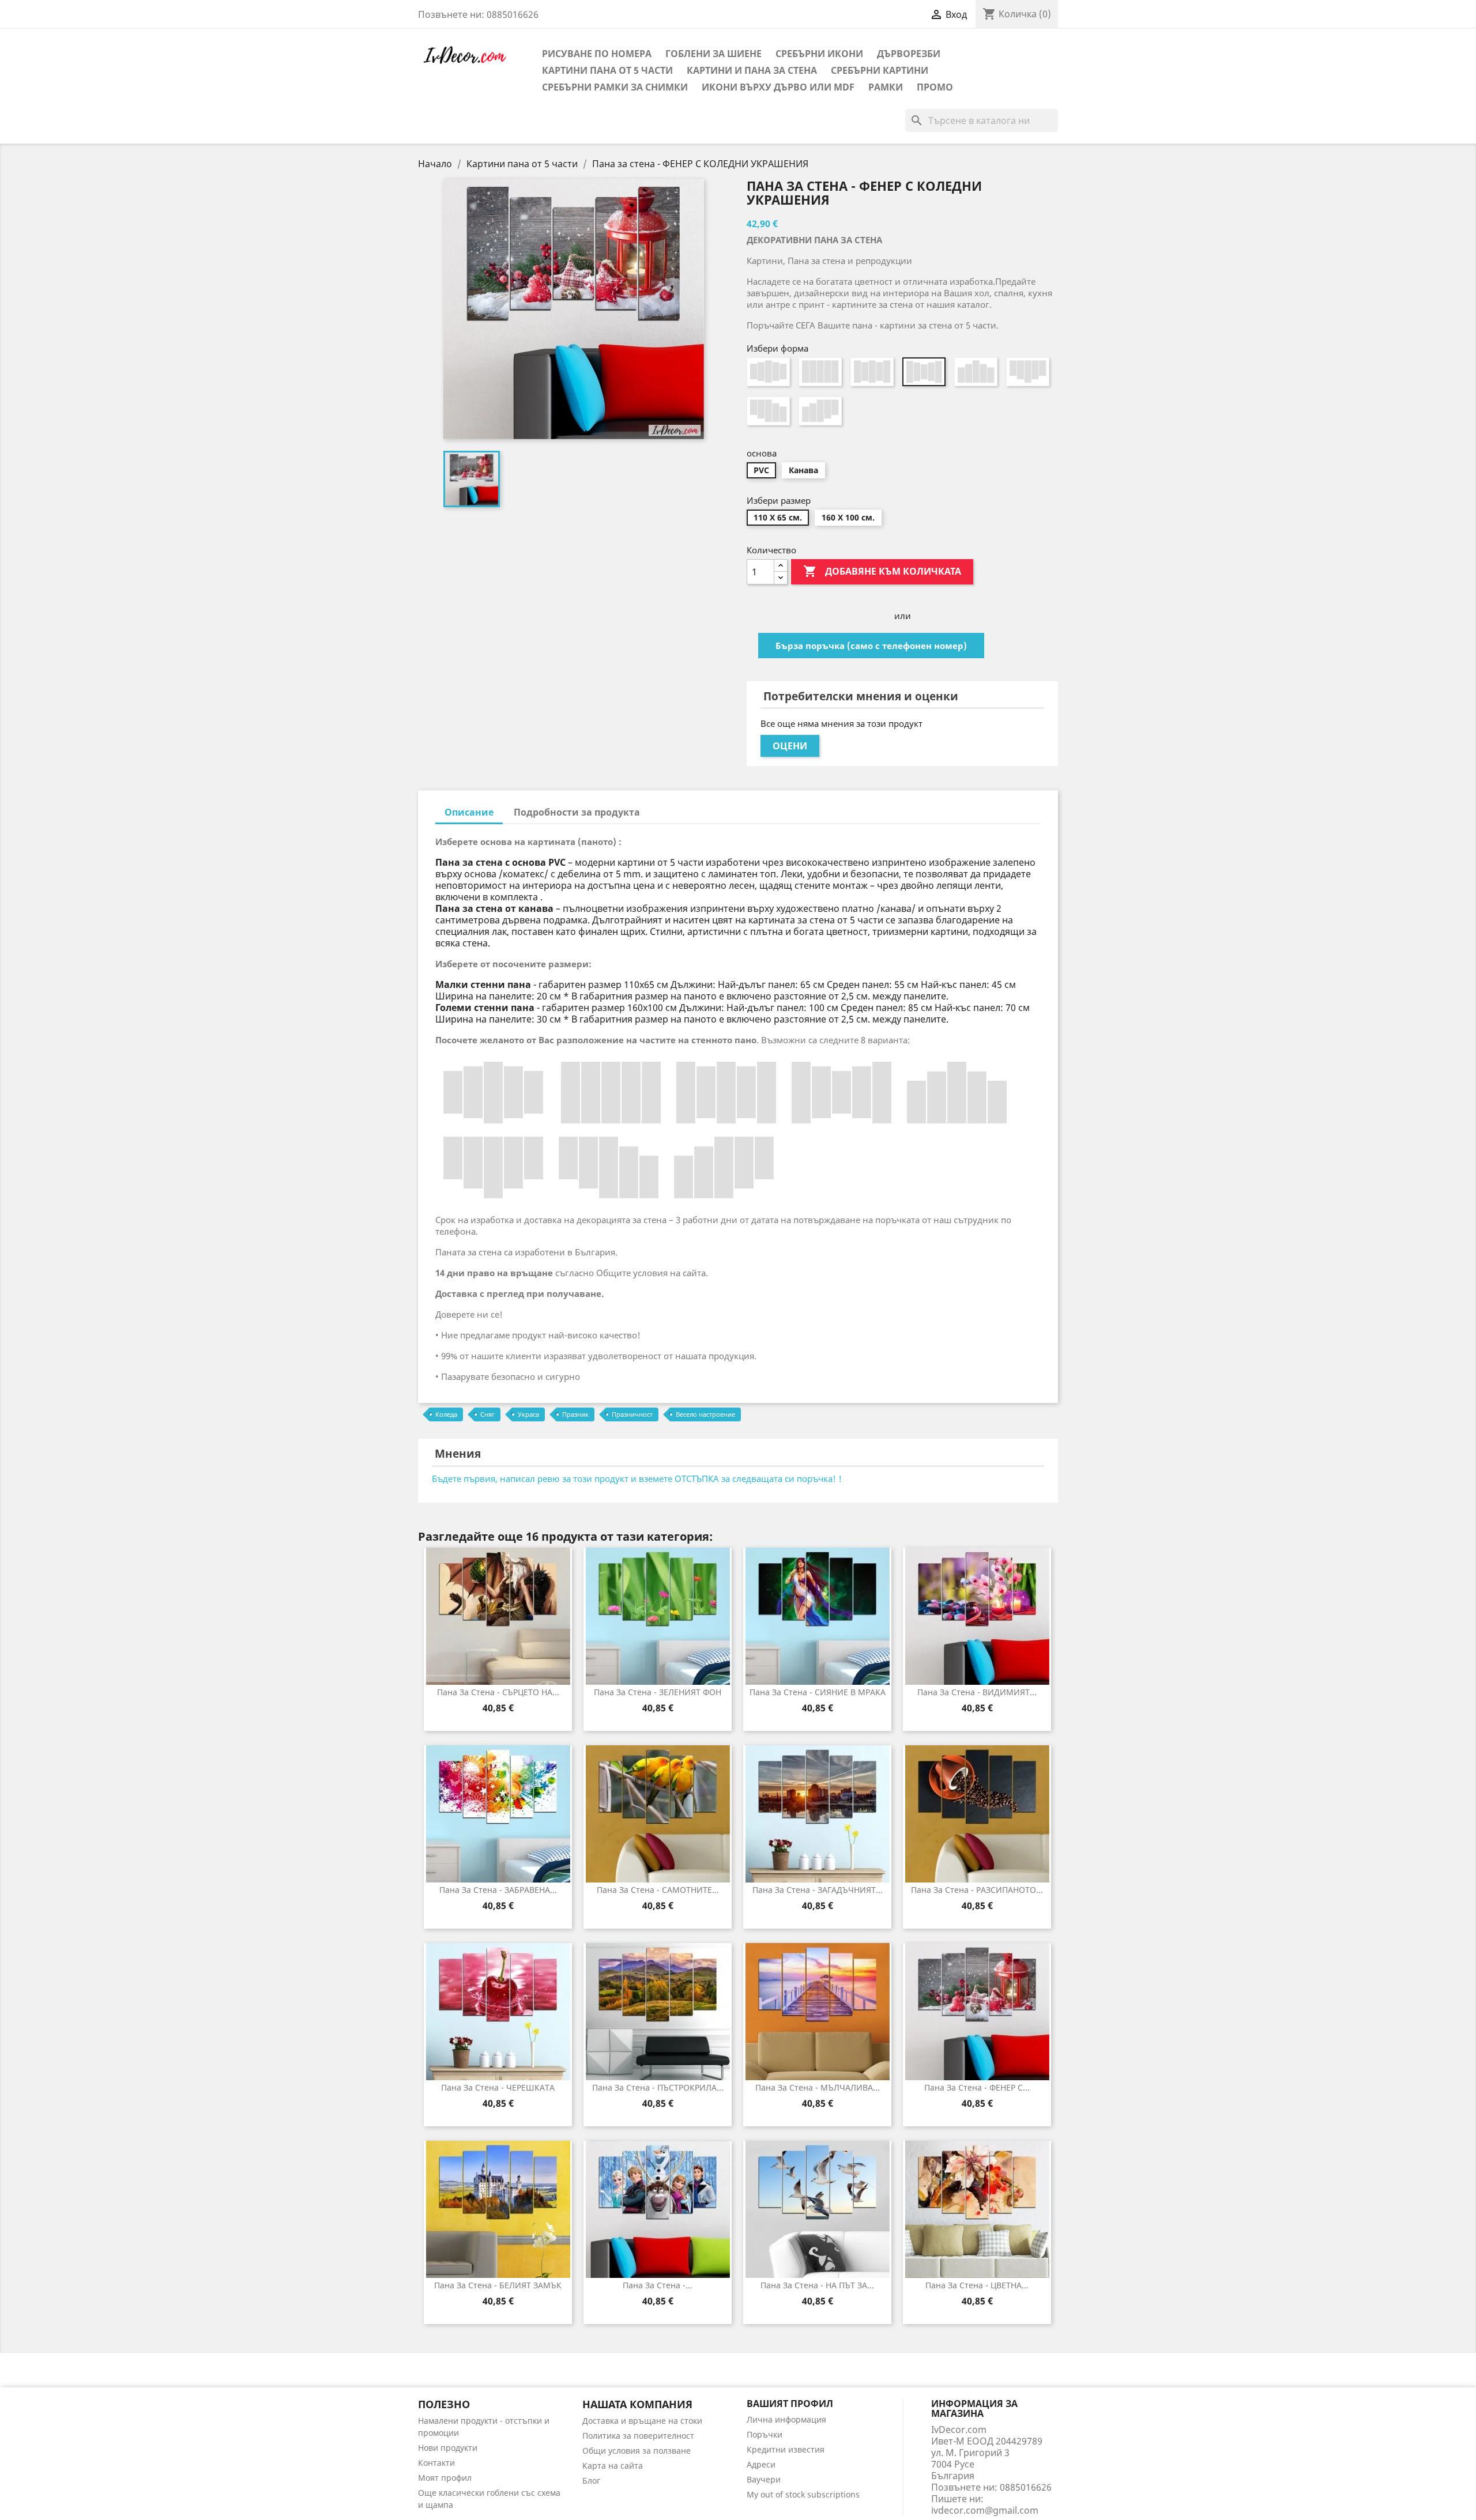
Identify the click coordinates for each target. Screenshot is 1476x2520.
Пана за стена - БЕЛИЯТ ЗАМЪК (498, 2285)
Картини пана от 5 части (607, 70)
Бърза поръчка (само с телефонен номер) (871, 646)
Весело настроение (705, 1414)
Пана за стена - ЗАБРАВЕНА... (498, 1890)
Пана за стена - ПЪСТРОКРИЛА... (658, 2087)
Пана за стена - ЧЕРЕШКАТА (498, 2087)
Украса (528, 1414)
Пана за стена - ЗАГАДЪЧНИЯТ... (818, 1890)
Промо (935, 87)
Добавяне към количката (882, 571)
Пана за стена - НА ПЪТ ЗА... (817, 2285)
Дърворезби (909, 54)
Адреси (761, 2464)
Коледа (446, 1414)
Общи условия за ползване (637, 2451)
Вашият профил (790, 2404)
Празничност (632, 1414)
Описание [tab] (469, 812)
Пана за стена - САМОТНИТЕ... (658, 1890)
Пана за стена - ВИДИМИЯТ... (977, 1692)
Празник (575, 1414)
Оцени (790, 746)
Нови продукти (448, 2448)
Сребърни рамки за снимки (615, 87)
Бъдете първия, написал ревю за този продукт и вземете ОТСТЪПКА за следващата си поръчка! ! (637, 1478)
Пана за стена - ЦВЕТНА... (977, 2285)
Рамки (886, 87)
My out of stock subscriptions (803, 2494)
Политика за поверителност (638, 2436)
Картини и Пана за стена (752, 70)
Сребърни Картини (880, 70)
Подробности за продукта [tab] (577, 812)
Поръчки (765, 2434)
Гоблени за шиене (713, 54)
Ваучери (764, 2479)
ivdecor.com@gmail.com (985, 2510)
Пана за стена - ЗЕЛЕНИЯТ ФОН (658, 1692)
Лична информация (786, 2419)
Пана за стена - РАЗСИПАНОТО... (977, 1890)
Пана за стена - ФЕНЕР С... (977, 2087)
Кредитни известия (786, 2449)
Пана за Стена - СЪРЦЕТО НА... (498, 1692)
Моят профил (445, 2478)
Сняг (487, 1414)
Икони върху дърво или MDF (778, 87)
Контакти (436, 2463)
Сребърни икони (819, 54)
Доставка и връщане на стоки (642, 2421)
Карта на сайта (613, 2466)
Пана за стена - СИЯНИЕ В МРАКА (818, 1692)
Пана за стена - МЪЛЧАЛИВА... (818, 2087)
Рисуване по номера (597, 54)
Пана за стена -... (658, 2285)
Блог (591, 2481)
